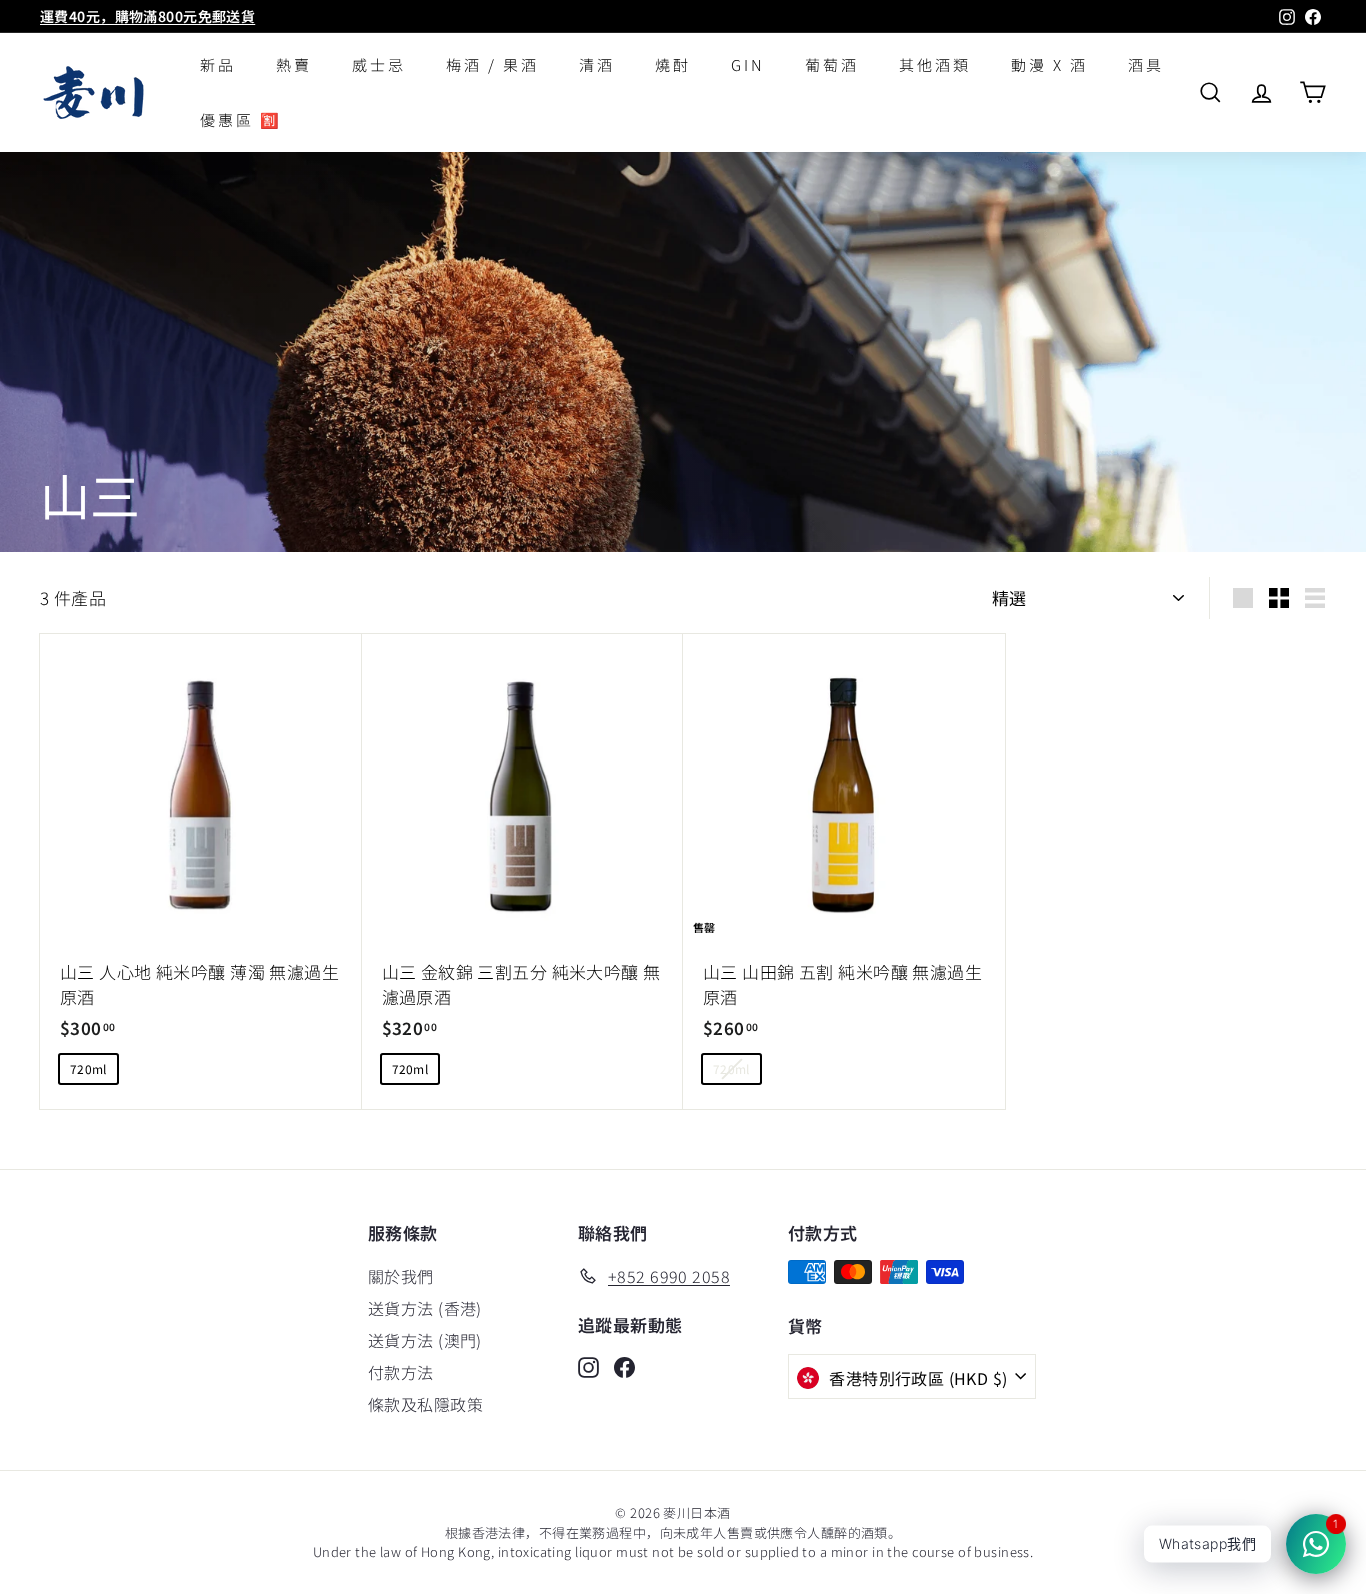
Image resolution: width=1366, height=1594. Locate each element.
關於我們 (401, 1276)
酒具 (1146, 64)
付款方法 (401, 1372)
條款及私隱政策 (425, 1404)
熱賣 (294, 64)
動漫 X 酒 (1049, 64)
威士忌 (379, 64)
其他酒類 (935, 64)
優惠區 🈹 (241, 119)
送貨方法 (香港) (425, 1308)
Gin (748, 64)
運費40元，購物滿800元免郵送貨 (147, 16)
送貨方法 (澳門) (425, 1340)
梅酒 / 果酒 (492, 64)
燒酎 (673, 64)
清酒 (597, 64)
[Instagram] (588, 1365)
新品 (218, 64)
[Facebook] (624, 1365)
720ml (88, 1068)
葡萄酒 (832, 64)
